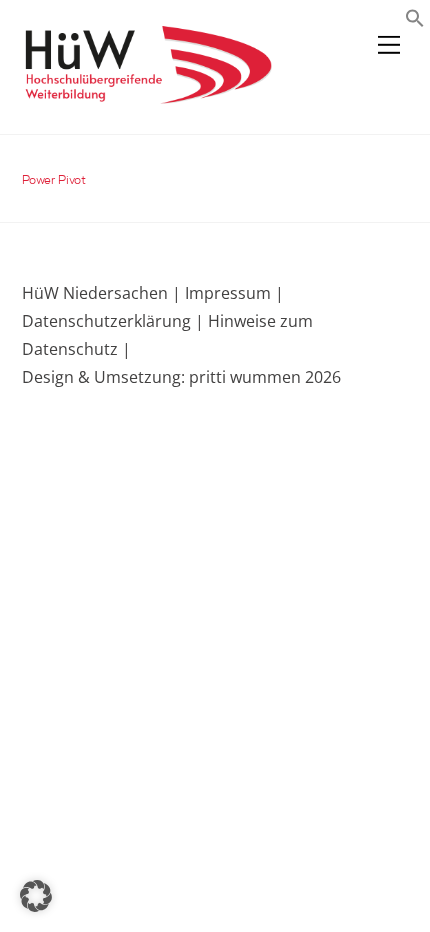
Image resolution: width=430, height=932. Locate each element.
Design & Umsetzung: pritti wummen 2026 (181, 377)
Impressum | (234, 293)
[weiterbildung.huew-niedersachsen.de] (147, 94)
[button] (415, 20)
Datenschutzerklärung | (113, 321)
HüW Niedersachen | (103, 293)
